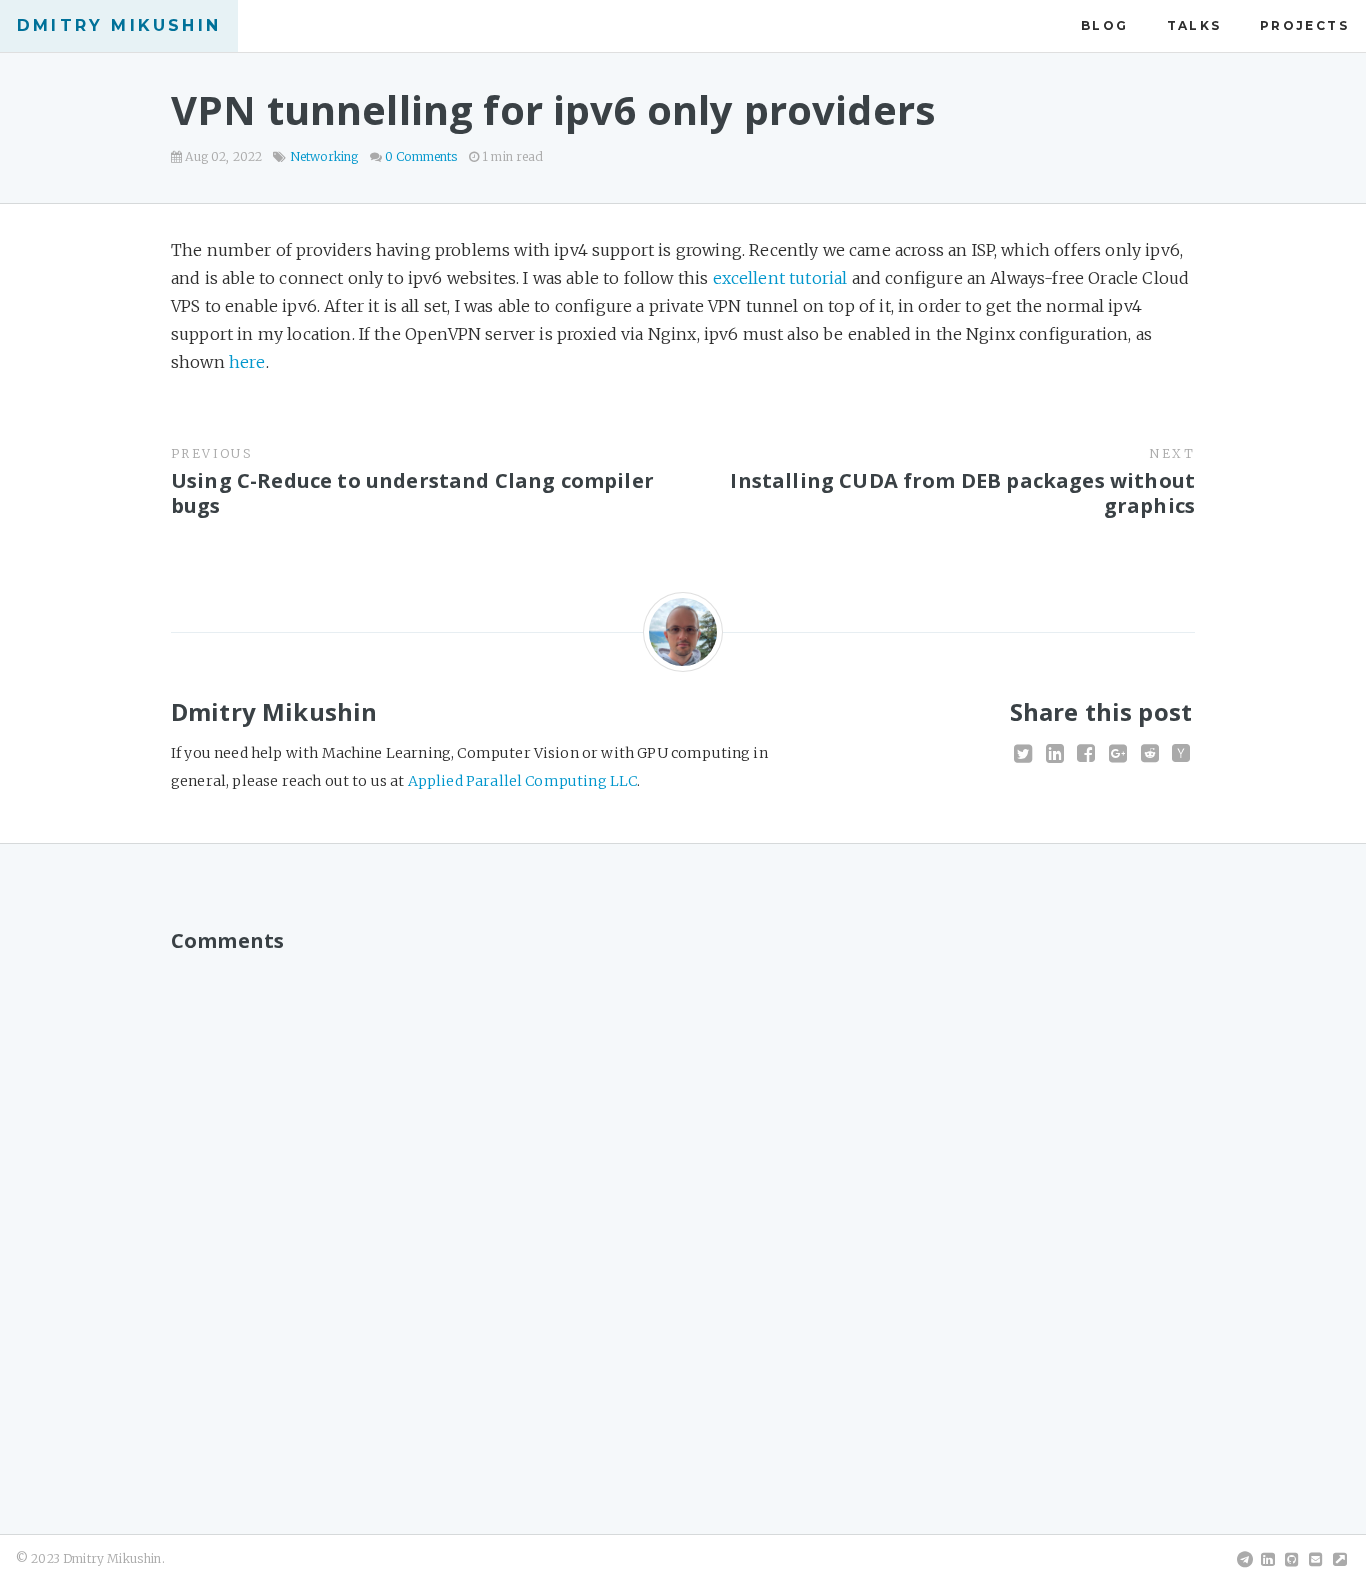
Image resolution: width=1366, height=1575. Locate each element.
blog (1105, 25)
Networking (324, 156)
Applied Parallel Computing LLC (523, 781)
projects (1304, 25)
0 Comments (421, 156)
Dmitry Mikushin (119, 25)
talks (1194, 25)
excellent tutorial (780, 278)
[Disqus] (683, 1213)
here (247, 362)
